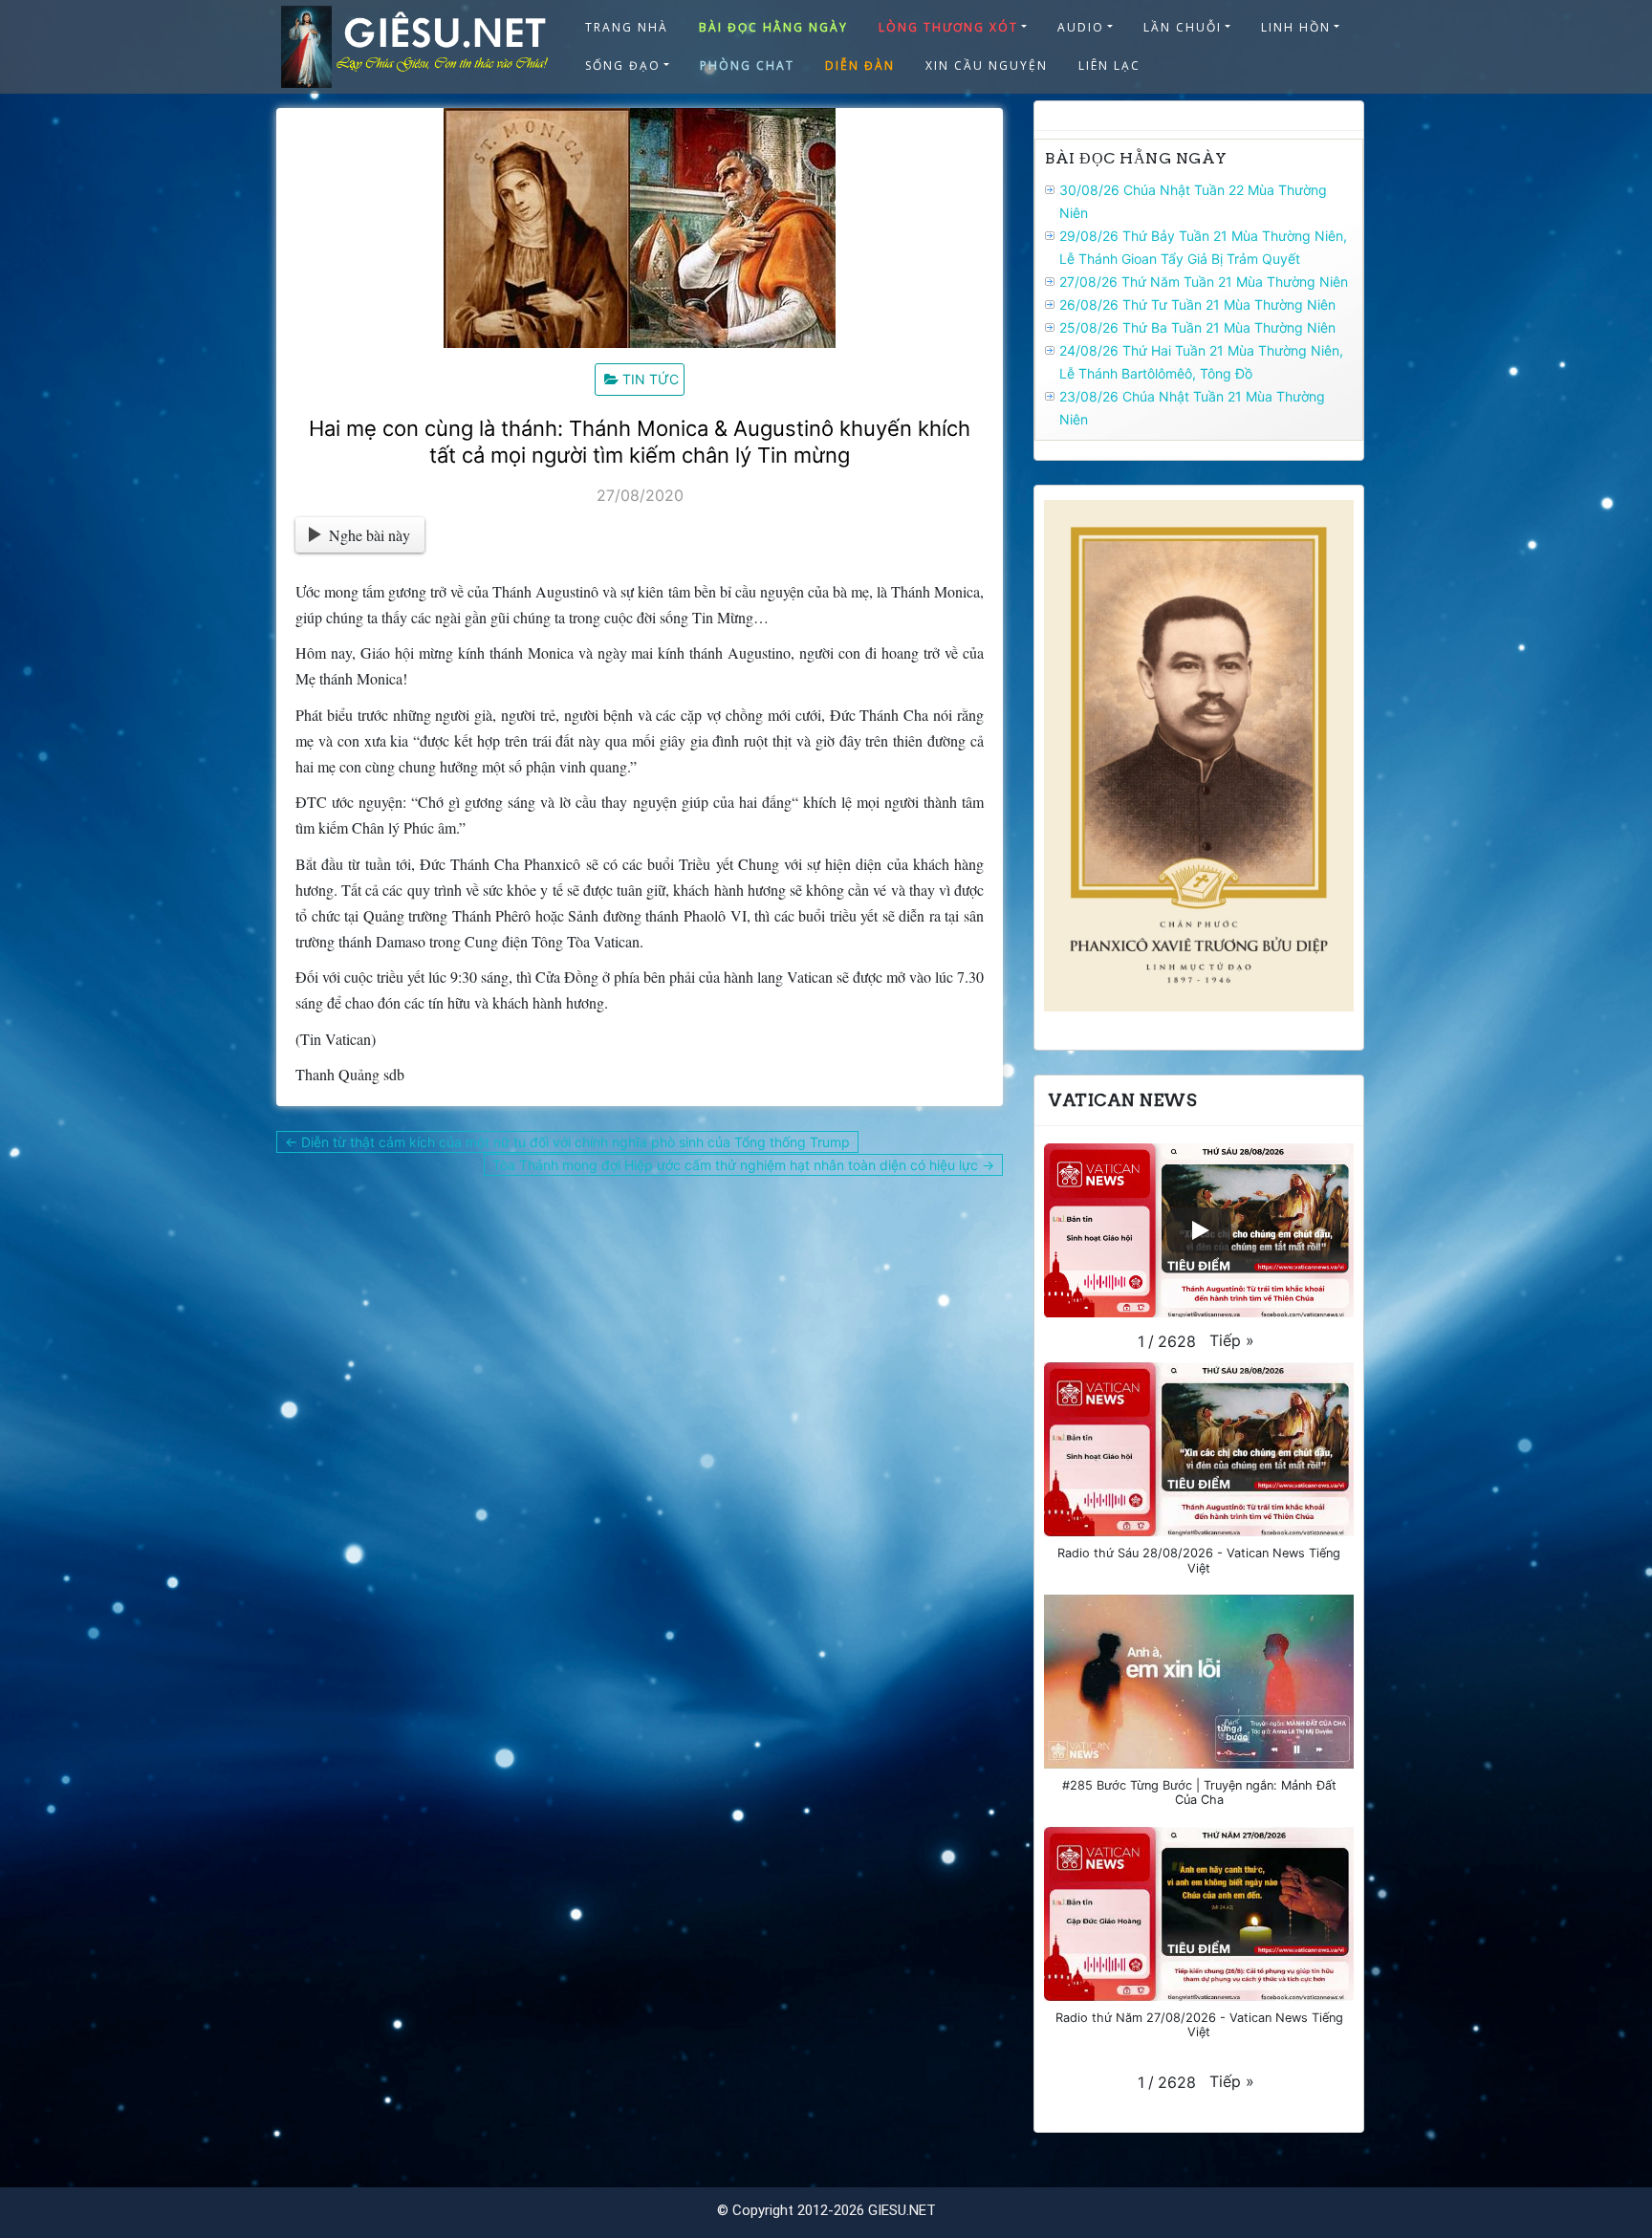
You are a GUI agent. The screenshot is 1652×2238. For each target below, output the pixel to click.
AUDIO (1081, 27)
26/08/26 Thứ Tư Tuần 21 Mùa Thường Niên (1197, 304)
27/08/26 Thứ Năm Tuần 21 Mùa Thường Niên (1204, 282)
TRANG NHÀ (627, 27)
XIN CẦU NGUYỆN (987, 65)
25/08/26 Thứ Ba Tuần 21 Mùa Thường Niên (1197, 327)
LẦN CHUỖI (1183, 27)
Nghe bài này (370, 535)
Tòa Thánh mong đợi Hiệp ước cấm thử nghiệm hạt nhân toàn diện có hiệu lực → (743, 1165)
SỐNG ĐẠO (623, 65)
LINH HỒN (1296, 27)
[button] (1232, 1340)
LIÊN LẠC (1109, 65)
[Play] (1199, 1230)
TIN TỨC (651, 379)
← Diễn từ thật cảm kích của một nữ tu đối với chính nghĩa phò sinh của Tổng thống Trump (567, 1142)
